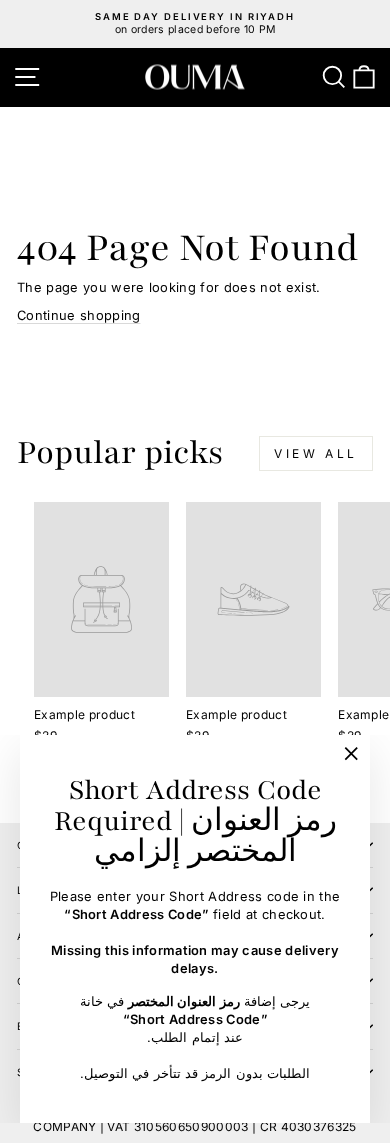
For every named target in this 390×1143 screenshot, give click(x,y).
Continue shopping (78, 315)
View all (316, 453)
